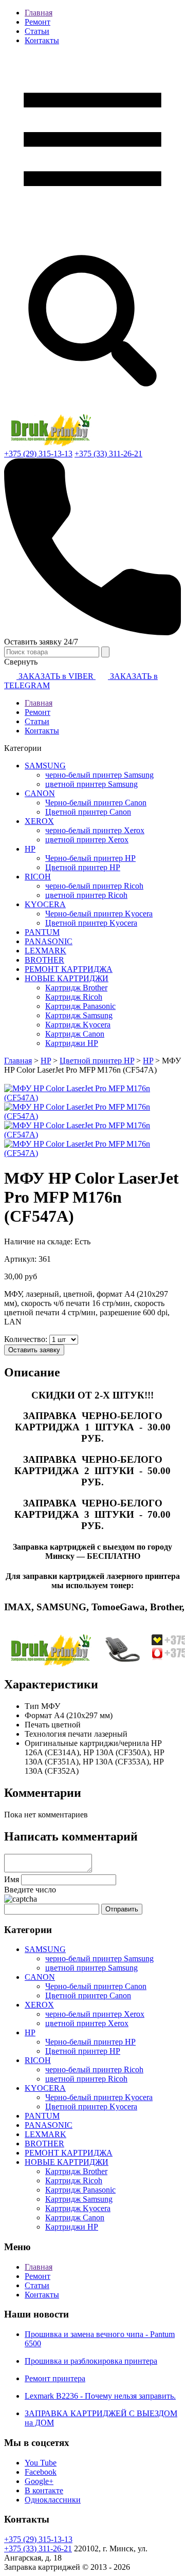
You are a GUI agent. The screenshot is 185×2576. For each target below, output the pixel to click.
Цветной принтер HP (83, 867)
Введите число (30, 1890)
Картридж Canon (75, 1034)
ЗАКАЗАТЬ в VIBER (56, 676)
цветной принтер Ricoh (86, 895)
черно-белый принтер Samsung (99, 775)
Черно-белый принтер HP (90, 858)
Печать (37, 1725)
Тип (32, 1706)
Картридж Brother (76, 988)
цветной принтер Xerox (87, 840)
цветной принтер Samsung (91, 784)
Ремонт (38, 22)
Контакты (42, 40)
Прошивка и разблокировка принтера (91, 2361)
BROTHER (44, 960)
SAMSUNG (45, 766)
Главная (39, 13)
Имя (12, 1879)
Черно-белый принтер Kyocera (99, 914)
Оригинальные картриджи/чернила (87, 1743)
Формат (38, 1715)
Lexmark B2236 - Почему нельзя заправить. (100, 2396)
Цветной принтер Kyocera (91, 923)
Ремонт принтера (55, 2378)
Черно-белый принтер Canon (96, 803)
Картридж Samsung (79, 1015)
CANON (40, 793)
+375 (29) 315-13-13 (38, 454)
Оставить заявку (34, 1350)
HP (30, 849)
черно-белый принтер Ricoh (94, 886)
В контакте (44, 2490)
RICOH (38, 877)
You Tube (41, 2463)
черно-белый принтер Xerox (95, 830)
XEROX (39, 821)
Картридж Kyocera (78, 1025)
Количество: (27, 1339)
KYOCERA (45, 904)
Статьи (37, 31)
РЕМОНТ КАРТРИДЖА (69, 969)
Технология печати (58, 1734)
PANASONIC (49, 941)
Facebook (41, 2472)
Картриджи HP (72, 1043)
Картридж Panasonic (80, 1006)
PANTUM (42, 932)
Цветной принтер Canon (88, 812)
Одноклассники (53, 2500)
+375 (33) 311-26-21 (108, 454)
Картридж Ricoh (74, 997)
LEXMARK (45, 951)
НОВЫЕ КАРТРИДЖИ (67, 978)
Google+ (39, 2481)
